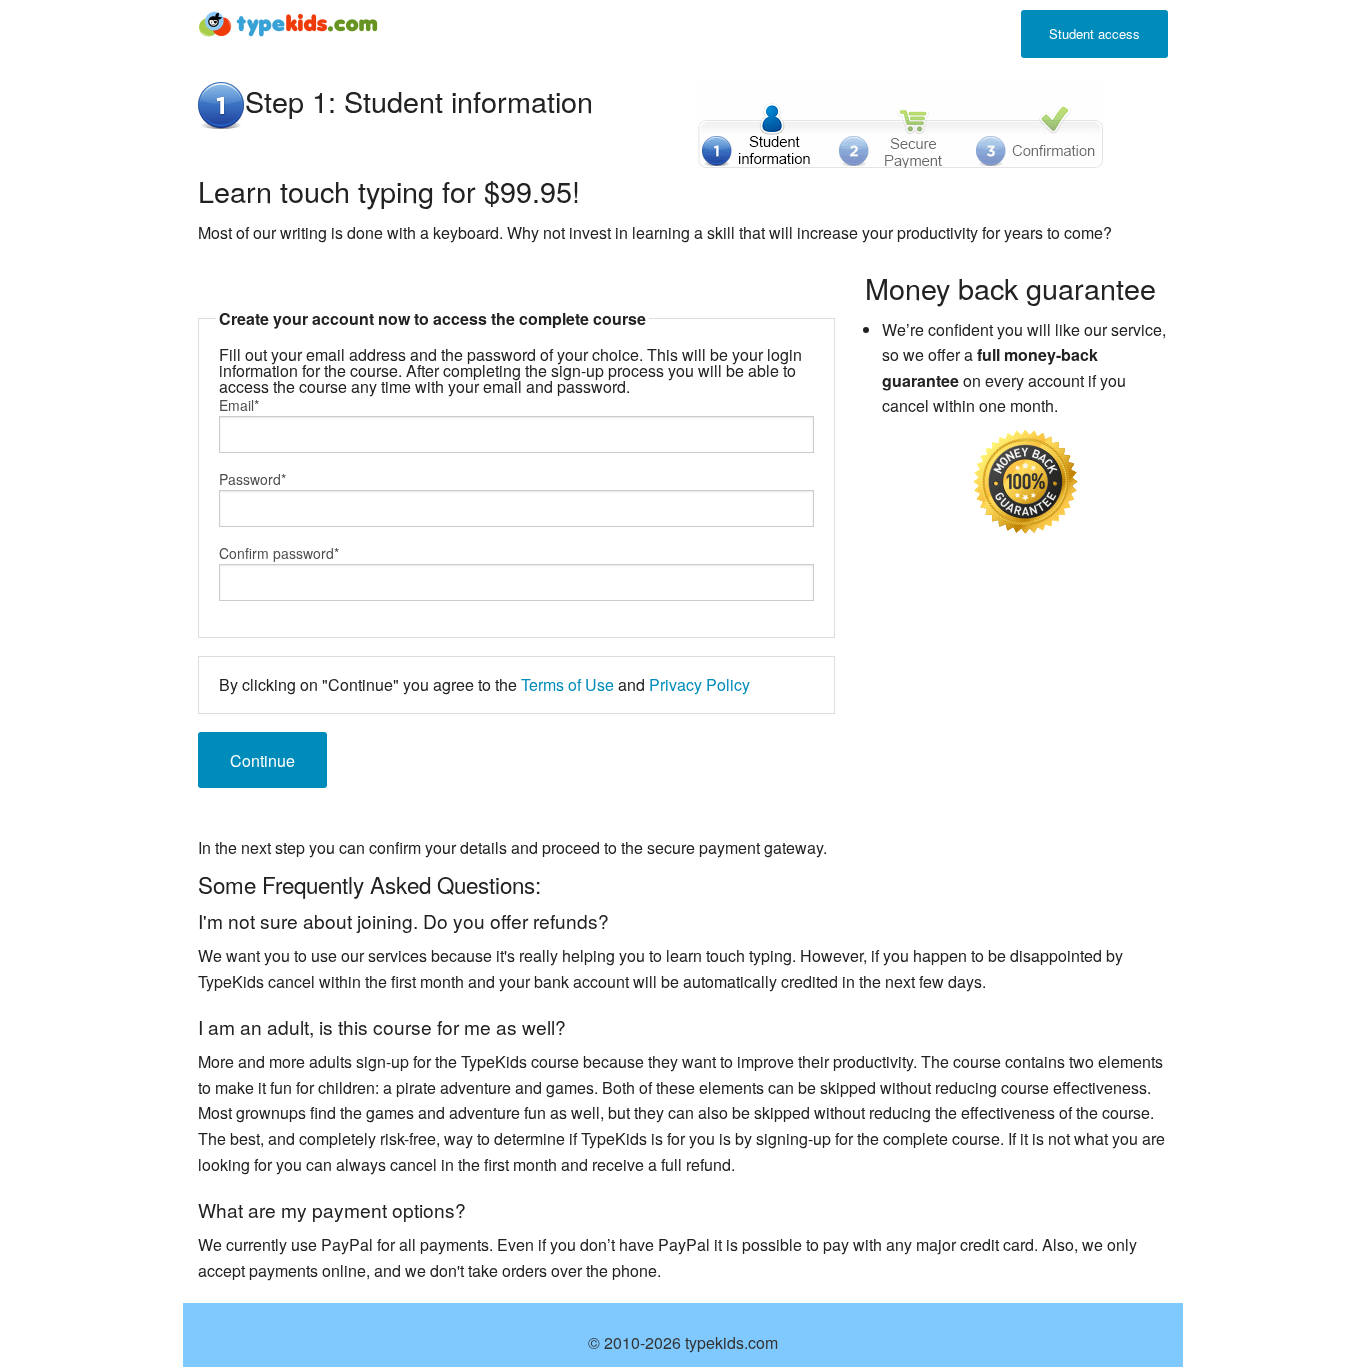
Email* (239, 405)
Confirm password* (279, 553)
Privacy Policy (699, 684)
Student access (1094, 33)
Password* (252, 479)
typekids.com (731, 1342)
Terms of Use (567, 684)
